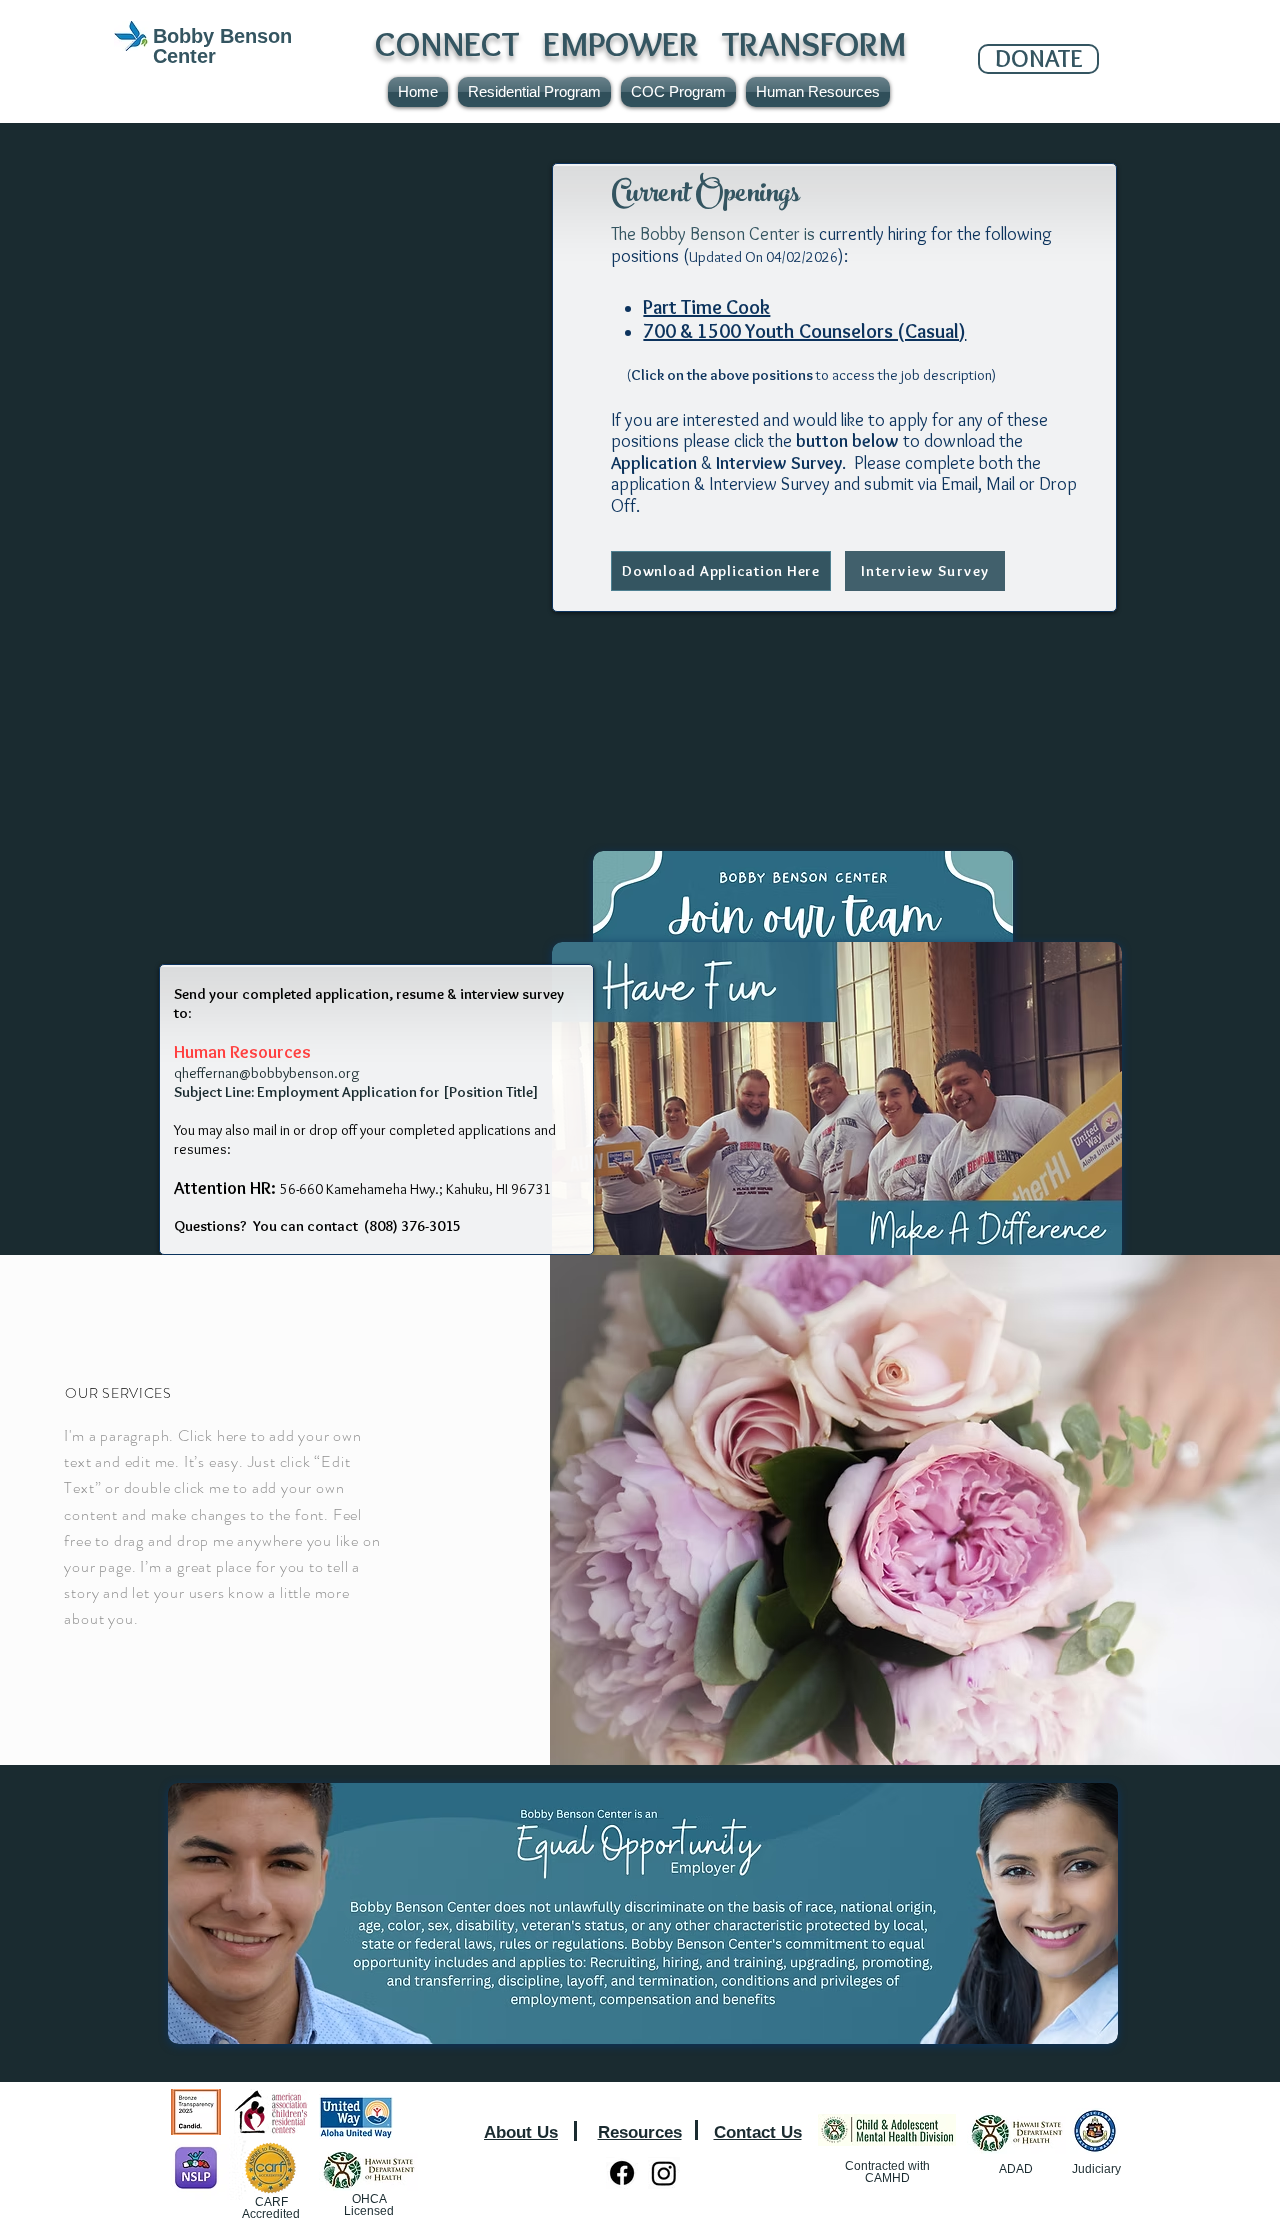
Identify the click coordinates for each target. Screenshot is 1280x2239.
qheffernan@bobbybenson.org (267, 1073)
